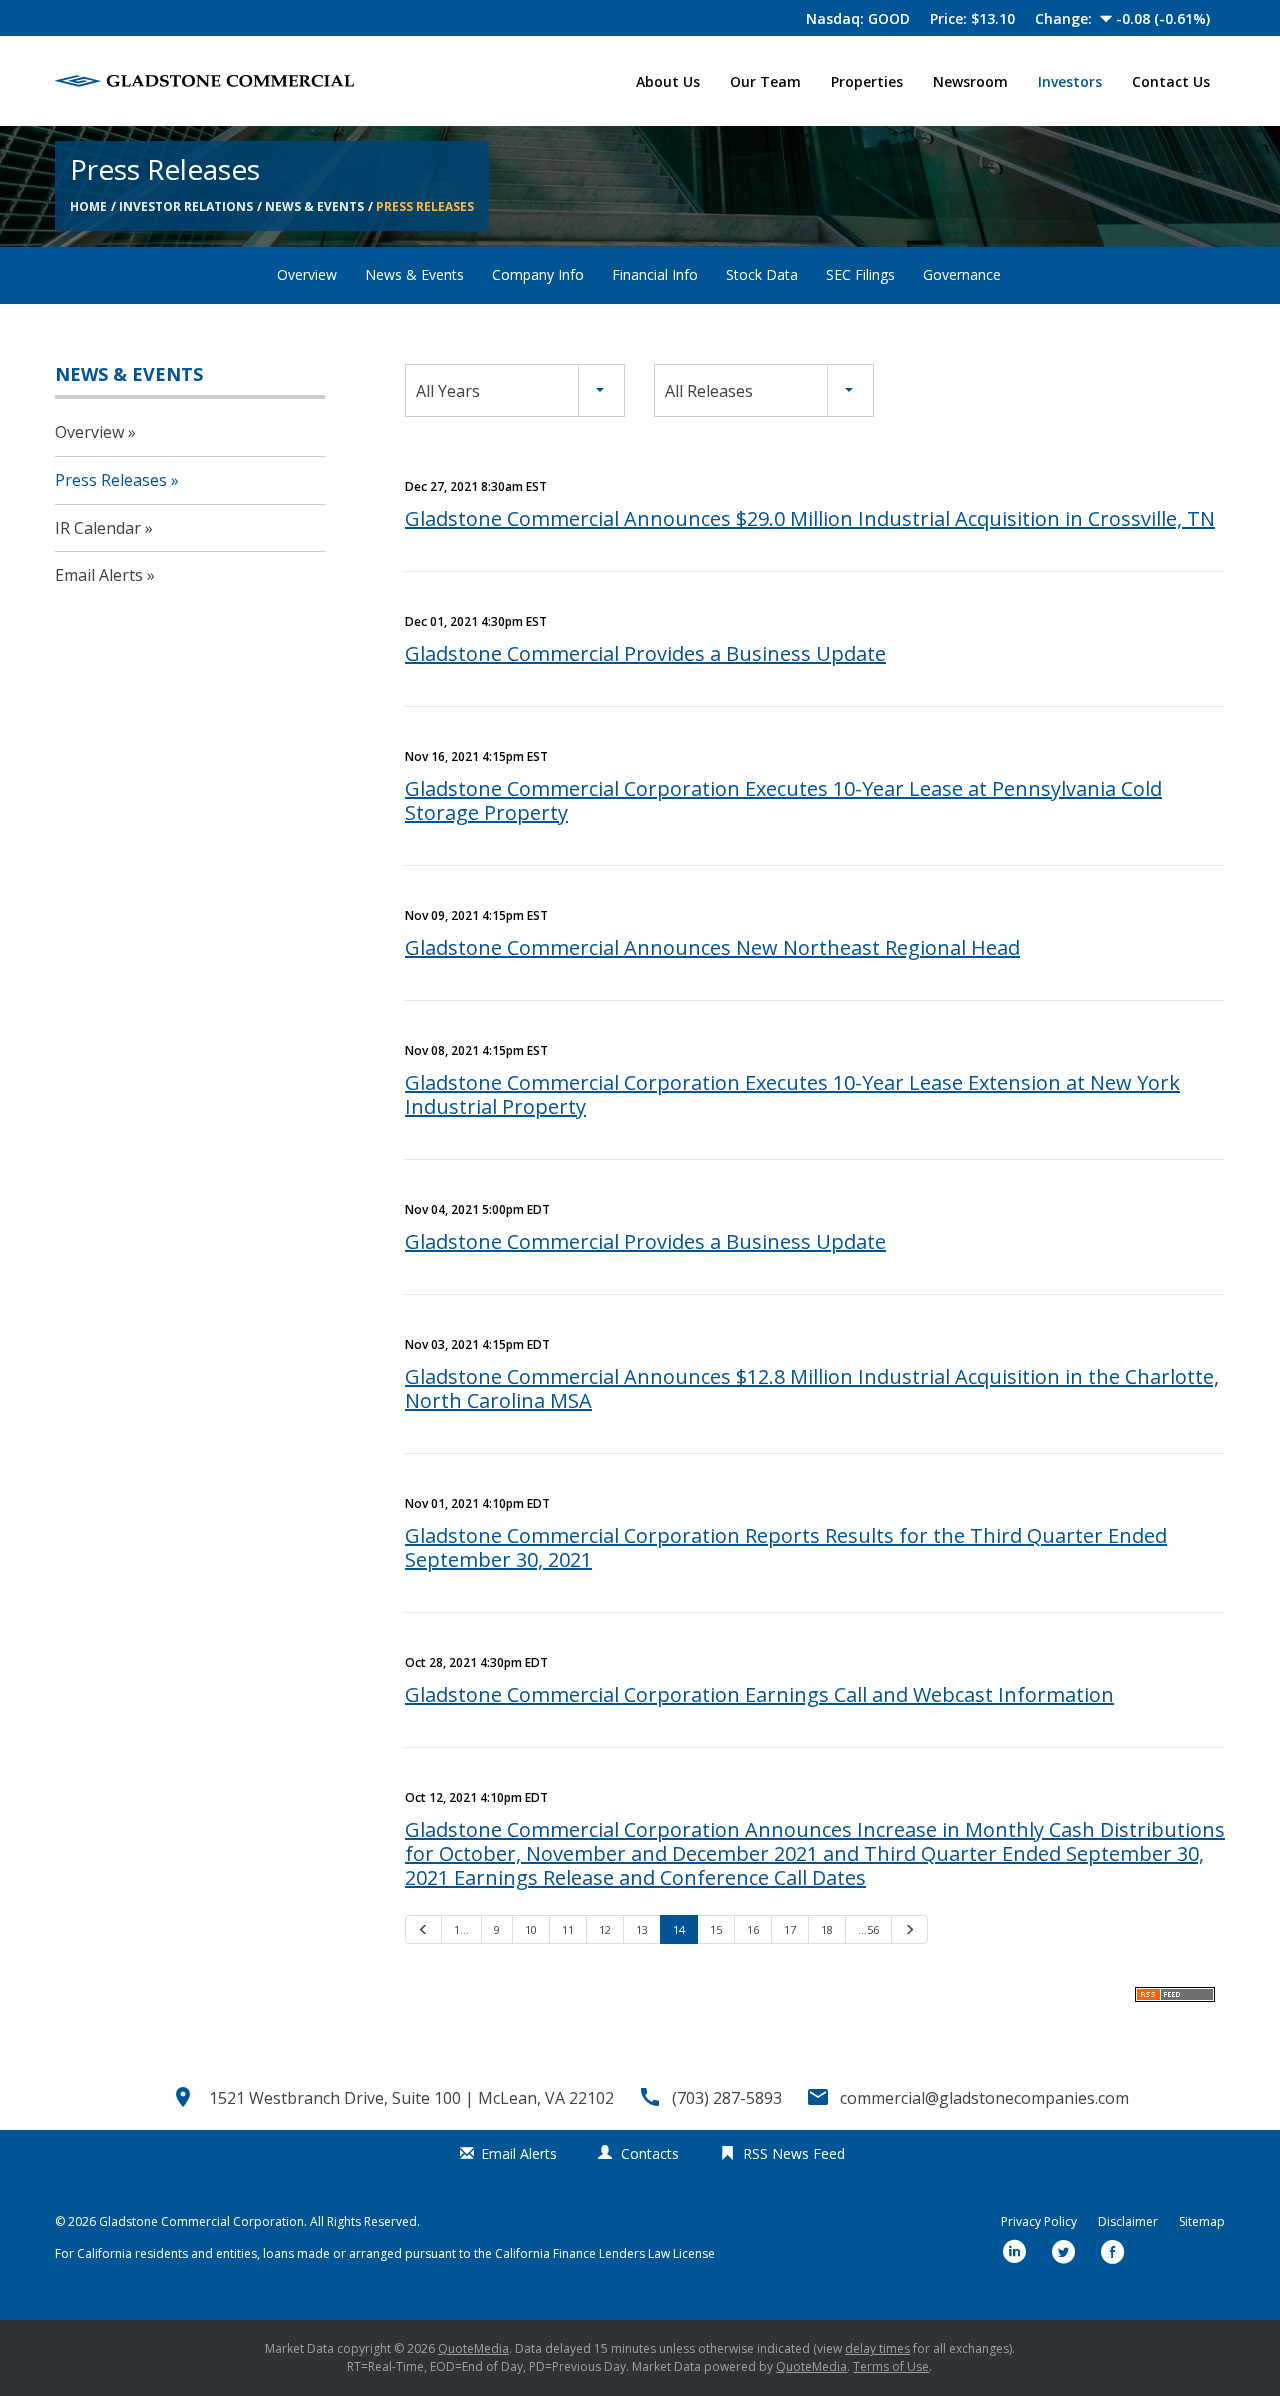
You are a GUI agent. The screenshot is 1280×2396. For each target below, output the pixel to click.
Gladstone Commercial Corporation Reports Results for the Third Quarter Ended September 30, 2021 (786, 1547)
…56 (868, 1929)
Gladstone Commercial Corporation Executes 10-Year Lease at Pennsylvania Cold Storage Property (783, 800)
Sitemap (1202, 2222)
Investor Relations (186, 206)
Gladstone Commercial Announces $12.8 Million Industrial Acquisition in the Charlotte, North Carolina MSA (812, 1388)
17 (790, 1929)
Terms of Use (891, 2366)
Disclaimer (1128, 2222)
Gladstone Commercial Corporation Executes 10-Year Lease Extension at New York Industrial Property (792, 1094)
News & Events (314, 206)
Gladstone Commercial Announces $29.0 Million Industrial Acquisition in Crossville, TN (810, 518)
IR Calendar (98, 528)
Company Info (538, 274)
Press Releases (425, 206)
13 (642, 1929)
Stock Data (762, 274)
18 (827, 1929)
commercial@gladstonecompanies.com (984, 2098)
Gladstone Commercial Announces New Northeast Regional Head (712, 947)
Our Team (765, 81)
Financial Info (655, 274)
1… (461, 1929)
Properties (867, 81)
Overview (307, 274)
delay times (877, 2348)
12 (605, 1929)
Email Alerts (99, 575)
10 (531, 1929)
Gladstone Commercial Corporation (201, 2221)
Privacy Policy (1039, 2222)
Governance (962, 274)
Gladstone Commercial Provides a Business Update (645, 653)
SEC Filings (860, 274)
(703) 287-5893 (727, 2098)
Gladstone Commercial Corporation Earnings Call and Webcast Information (759, 1694)
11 (568, 1929)
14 (679, 1929)
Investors (1070, 81)
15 (716, 1929)
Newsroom (970, 81)
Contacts (650, 2153)
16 (753, 1929)
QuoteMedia (473, 2348)
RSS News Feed (794, 2153)
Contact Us (1171, 81)
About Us (668, 81)
